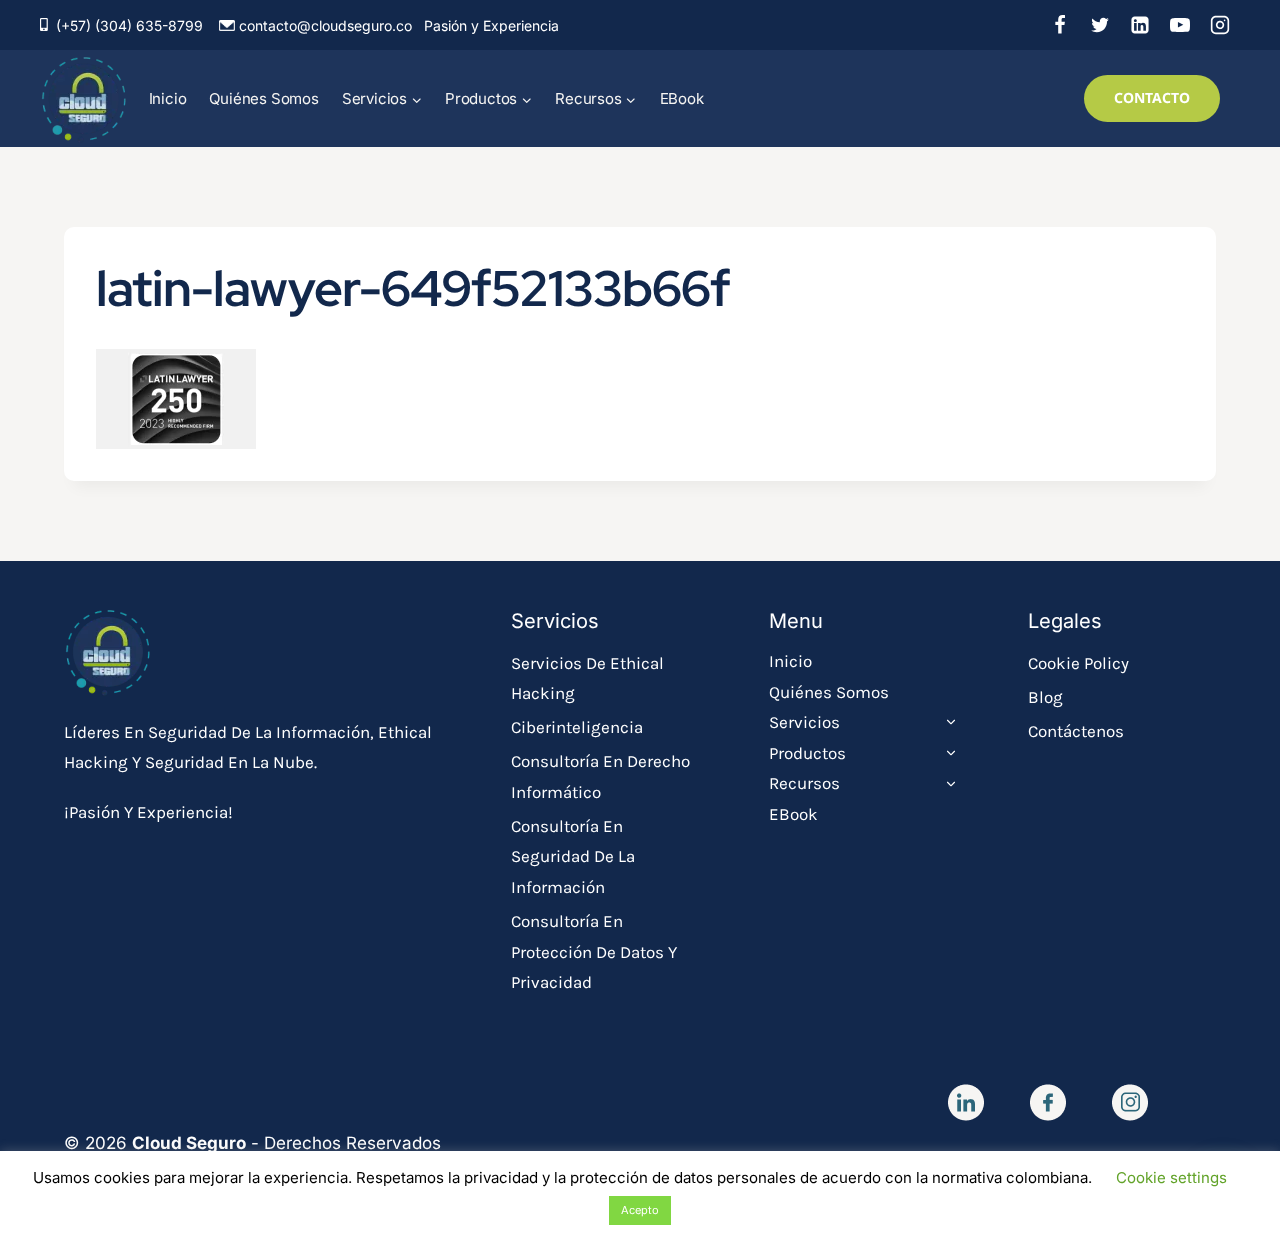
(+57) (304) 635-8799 (129, 25)
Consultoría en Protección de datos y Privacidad (594, 951)
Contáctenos (1076, 731)
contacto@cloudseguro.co (325, 25)
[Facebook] (1060, 25)
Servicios (804, 722)
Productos (807, 753)
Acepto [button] (640, 1210)
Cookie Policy (1078, 663)
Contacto (1152, 97)
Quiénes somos (263, 98)
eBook (682, 98)
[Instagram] (1220, 25)
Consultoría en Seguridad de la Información (573, 856)
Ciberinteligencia (577, 727)
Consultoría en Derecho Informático (600, 776)
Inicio (168, 98)
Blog (1045, 697)
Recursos (804, 783)
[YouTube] (1180, 25)
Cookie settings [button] (1171, 1177)
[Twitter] (1100, 25)
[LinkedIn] (1140, 25)
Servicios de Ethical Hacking (587, 678)
